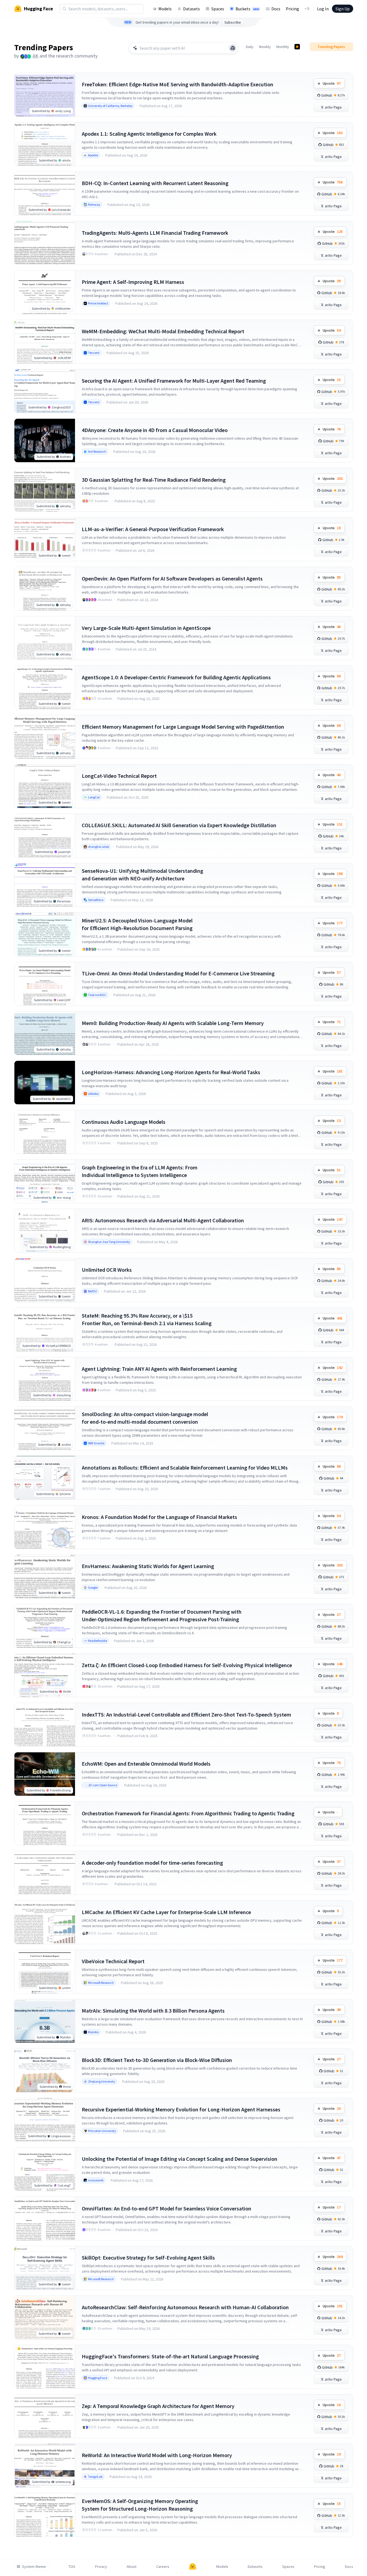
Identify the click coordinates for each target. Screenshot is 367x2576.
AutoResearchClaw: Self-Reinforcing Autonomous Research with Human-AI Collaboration (185, 2307)
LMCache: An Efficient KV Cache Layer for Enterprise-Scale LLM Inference (166, 1912)
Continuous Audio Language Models (124, 1122)
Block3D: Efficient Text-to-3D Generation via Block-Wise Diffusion (157, 2060)
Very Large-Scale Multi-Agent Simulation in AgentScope (146, 628)
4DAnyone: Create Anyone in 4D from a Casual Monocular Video (155, 430)
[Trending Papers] (297, 47)
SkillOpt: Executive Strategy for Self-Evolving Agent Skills (148, 2258)
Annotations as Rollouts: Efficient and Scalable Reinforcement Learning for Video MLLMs (185, 1468)
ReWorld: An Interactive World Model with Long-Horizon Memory (157, 2455)
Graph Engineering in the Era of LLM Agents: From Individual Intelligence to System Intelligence (140, 1171)
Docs (276, 9)
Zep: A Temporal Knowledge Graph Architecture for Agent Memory (158, 2406)
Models (165, 9)
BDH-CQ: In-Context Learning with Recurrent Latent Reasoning (155, 183)
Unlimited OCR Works (107, 1270)
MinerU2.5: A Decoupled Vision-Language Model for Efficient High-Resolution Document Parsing (137, 924)
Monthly (283, 47)
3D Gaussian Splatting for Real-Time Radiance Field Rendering (154, 480)
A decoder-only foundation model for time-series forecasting (152, 1863)
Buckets (247, 9)
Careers (163, 2567)
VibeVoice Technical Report (113, 1961)
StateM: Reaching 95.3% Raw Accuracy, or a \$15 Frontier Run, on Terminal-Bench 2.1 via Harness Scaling (147, 1319)
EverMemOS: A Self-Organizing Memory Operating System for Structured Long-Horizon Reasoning (140, 2505)
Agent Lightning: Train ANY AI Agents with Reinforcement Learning (159, 1369)
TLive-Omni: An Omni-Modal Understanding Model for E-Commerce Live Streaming (178, 973)
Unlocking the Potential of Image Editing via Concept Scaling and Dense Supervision (180, 2159)
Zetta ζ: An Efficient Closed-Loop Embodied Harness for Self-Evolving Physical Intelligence (187, 1665)
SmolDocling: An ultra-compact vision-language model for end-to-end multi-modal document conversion (145, 1418)
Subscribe (233, 22)
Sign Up (343, 9)
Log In (323, 9)
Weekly (265, 47)
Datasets (192, 9)
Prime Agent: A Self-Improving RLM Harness (133, 282)
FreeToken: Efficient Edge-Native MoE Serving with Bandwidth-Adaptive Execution (178, 84)
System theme (34, 2567)
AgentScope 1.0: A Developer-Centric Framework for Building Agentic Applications (176, 677)
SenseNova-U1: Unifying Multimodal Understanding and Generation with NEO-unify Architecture (142, 875)
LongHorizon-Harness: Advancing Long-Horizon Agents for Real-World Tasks (171, 1072)
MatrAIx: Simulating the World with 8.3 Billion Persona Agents (153, 2011)
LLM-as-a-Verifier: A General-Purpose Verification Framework (153, 529)
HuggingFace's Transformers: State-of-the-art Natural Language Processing (170, 2356)
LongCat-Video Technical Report (119, 776)
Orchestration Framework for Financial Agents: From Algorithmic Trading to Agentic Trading (188, 1813)
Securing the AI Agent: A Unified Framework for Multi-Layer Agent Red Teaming (174, 381)
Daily (250, 47)
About (131, 2567)
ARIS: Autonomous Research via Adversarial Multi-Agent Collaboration (163, 1220)
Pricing (292, 9)
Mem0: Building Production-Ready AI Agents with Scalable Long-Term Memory (173, 1023)
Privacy (101, 2567)
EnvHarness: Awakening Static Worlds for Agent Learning (148, 1566)
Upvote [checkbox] (332, 83)
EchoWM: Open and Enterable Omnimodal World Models (146, 1764)
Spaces (218, 9)
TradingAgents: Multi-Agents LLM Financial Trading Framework (155, 233)
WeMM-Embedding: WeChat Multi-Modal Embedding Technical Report (163, 331)
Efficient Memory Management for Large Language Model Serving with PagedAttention (183, 727)
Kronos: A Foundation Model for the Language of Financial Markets (159, 1517)
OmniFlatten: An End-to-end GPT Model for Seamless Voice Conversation (167, 2208)
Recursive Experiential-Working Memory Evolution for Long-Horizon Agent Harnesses (181, 2109)
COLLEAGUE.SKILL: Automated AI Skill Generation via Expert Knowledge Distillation (179, 825)
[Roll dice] (233, 48)
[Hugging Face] (193, 2567)
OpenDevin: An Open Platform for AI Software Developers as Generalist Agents (172, 578)
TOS (72, 2567)
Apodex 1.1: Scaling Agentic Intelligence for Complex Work (149, 134)
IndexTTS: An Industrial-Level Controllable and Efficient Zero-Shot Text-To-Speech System (186, 1714)
